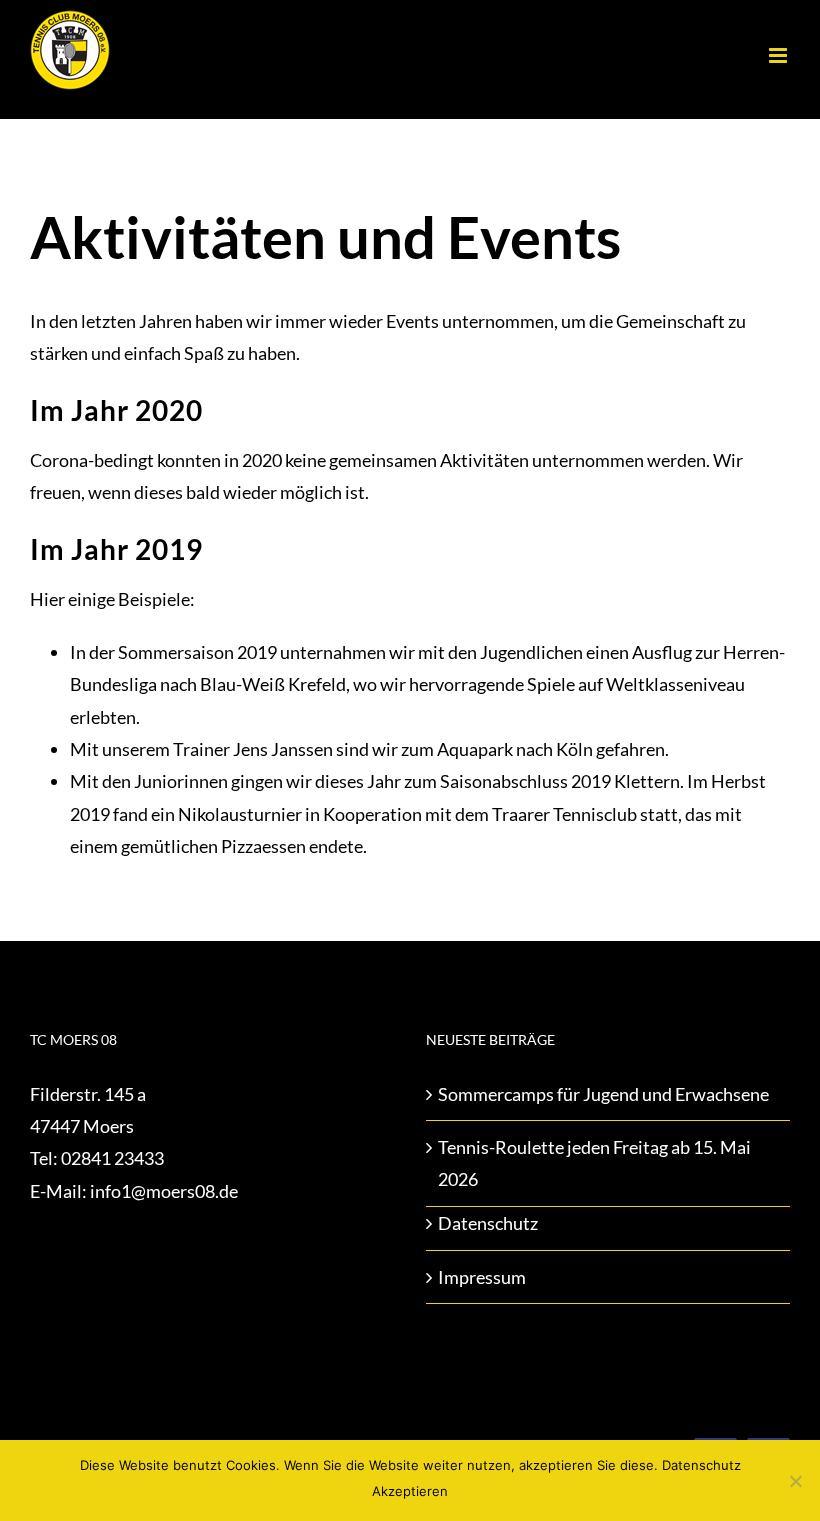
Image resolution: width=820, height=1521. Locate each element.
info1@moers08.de (164, 1191)
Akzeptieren (410, 1491)
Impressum (482, 1277)
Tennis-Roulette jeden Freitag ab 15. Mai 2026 (594, 1163)
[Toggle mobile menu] (779, 55)
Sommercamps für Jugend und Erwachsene (603, 1094)
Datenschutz (488, 1223)
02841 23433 (112, 1158)
